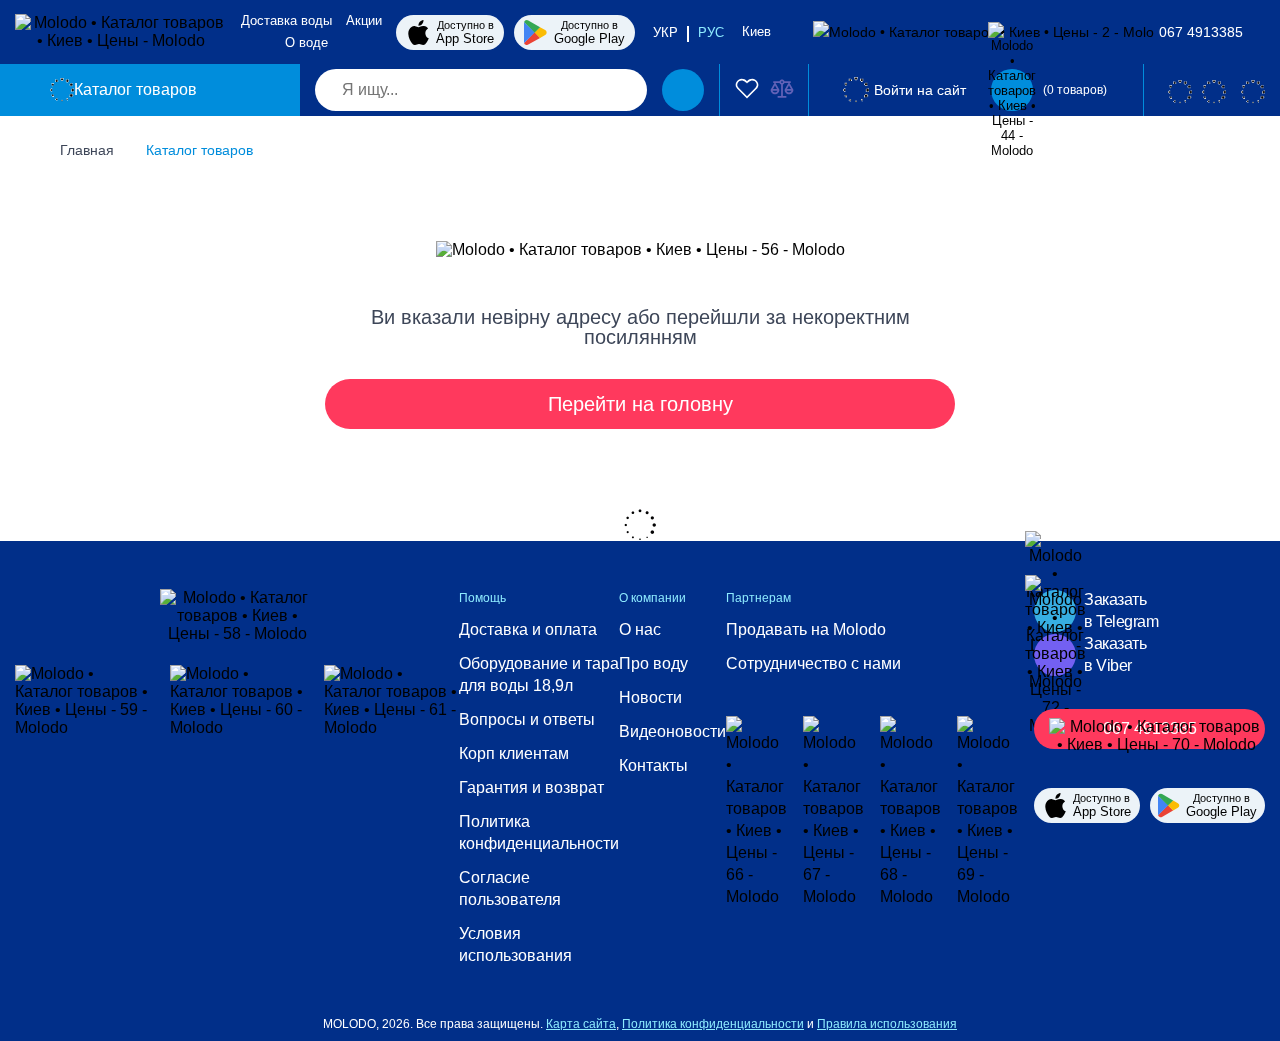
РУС (711, 32)
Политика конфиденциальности (539, 832)
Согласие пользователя (510, 888)
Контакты (653, 765)
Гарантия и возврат (531, 787)
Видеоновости (672, 731)
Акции (364, 20)
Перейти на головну (640, 404)
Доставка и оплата (528, 629)
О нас (640, 629)
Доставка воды (286, 20)
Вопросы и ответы (527, 719)
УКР (665, 32)
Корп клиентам (514, 753)
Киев (758, 31)
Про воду (653, 663)
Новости (650, 697)
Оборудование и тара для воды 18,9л (539, 674)
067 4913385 (1201, 32)
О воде (306, 42)
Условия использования (515, 944)
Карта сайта (581, 1024)
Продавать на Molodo (806, 629)
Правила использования (887, 1024)
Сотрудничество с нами (813, 663)
